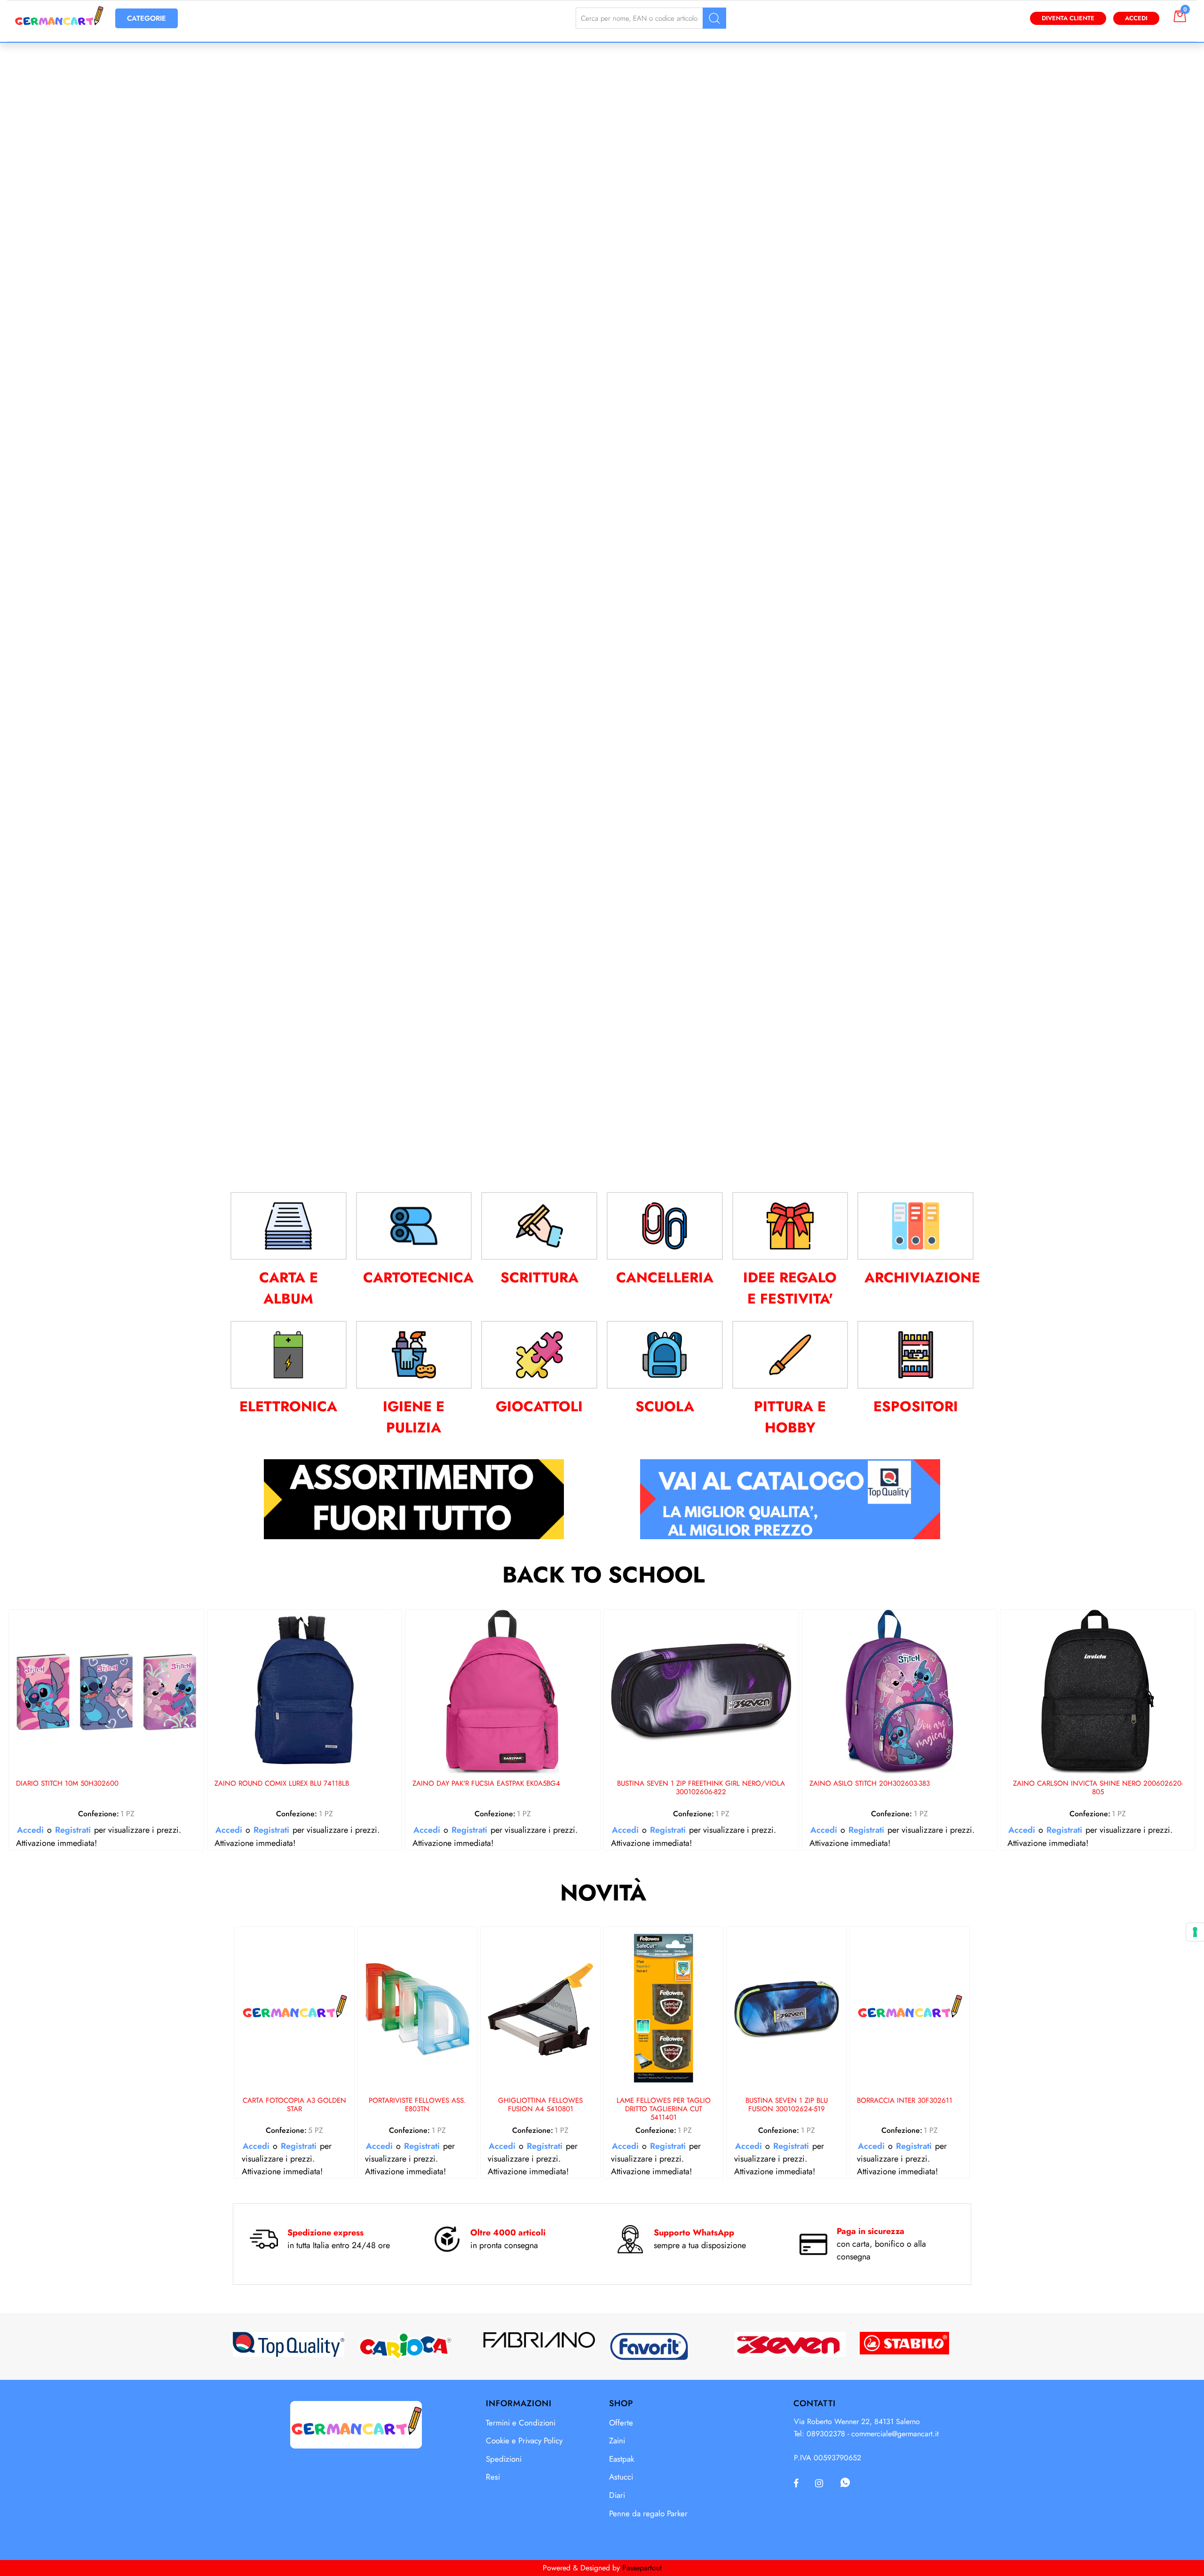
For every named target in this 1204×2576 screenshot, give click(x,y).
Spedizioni (504, 2459)
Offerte (621, 2423)
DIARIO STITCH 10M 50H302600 (67, 1784)
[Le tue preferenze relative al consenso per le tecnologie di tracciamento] (1195, 1932)
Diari (617, 2495)
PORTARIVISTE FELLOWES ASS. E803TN (417, 2105)
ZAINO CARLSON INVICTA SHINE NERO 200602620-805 (1098, 1788)
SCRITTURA (539, 1277)
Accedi (1136, 18)
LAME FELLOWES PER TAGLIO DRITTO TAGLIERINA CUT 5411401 (664, 2109)
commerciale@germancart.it (895, 2434)
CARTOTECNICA (418, 1277)
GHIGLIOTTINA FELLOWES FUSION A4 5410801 (540, 2105)
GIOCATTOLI (539, 1406)
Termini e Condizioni (521, 2423)
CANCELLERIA (665, 1277)
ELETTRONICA (288, 1406)
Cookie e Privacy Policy (524, 2441)
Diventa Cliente (1068, 18)
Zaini (617, 2441)
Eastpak (622, 2459)
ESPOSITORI (916, 1406)
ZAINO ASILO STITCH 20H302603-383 (870, 1784)
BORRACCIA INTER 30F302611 (905, 2101)
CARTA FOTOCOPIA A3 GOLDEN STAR (294, 2105)
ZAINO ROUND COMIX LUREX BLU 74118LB (282, 1784)
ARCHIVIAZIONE (922, 1277)
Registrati (73, 1830)
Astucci (621, 2477)
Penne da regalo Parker (648, 2513)
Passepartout (642, 2568)
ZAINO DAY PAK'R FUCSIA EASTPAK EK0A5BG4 (486, 1784)
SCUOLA (665, 1406)
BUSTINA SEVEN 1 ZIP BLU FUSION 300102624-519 (787, 2105)
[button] (714, 18)
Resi (493, 2477)
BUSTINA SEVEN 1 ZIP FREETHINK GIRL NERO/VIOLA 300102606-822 (701, 1788)
